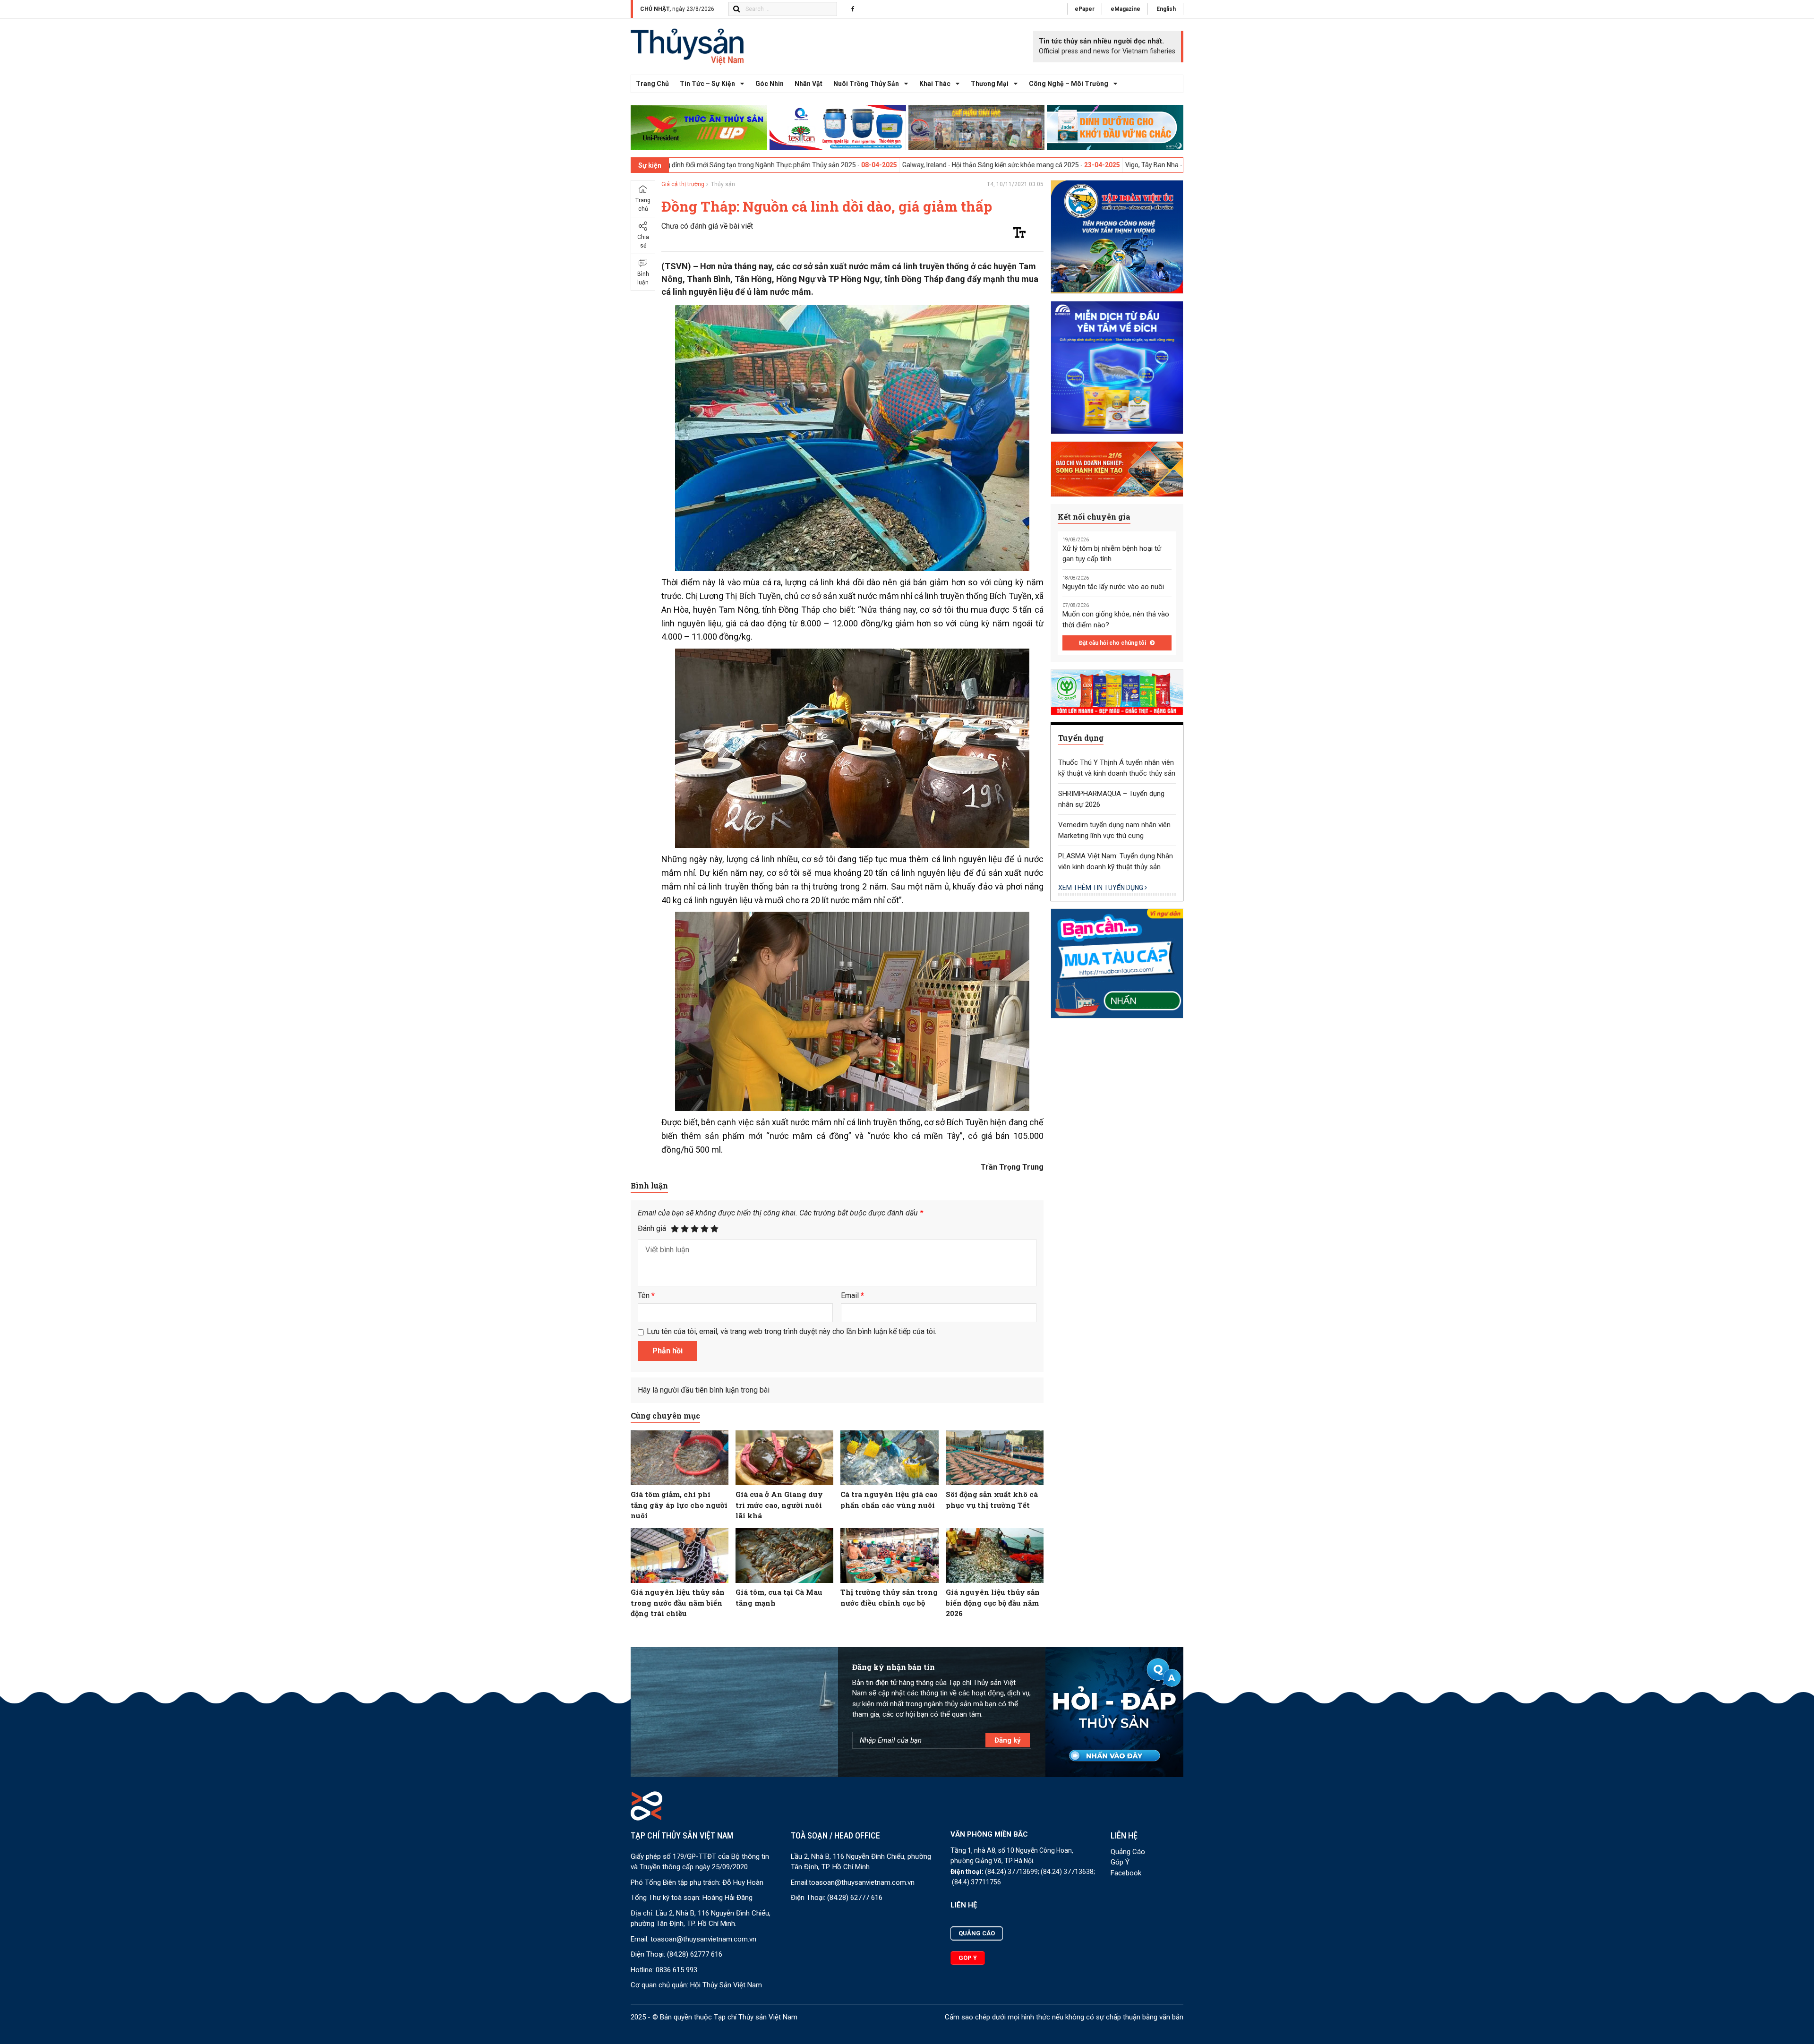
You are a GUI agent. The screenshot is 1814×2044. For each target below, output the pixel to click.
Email (852, 1296)
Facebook (1126, 1873)
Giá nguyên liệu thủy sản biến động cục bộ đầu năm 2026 (993, 1603)
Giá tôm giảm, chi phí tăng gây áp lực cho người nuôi (679, 1505)
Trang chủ (652, 84)
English (1166, 9)
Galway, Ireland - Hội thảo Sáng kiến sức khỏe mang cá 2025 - (835, 165)
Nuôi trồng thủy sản (866, 84)
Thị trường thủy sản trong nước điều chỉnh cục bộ (889, 1597)
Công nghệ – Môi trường (1069, 84)
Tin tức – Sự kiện (707, 84)
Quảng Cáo (1128, 1852)
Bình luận (643, 278)
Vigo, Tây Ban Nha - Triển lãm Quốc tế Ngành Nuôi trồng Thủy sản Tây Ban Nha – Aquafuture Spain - (1115, 165)
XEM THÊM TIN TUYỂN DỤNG (1101, 888)
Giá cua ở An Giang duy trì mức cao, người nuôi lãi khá (779, 1505)
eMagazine (1125, 9)
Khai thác (935, 84)
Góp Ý (1120, 1862)
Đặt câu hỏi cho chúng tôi (1113, 643)
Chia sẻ (643, 241)
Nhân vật (809, 84)
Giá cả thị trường (683, 184)
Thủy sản (723, 184)
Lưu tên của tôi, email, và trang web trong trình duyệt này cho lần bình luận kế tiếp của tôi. (791, 1331)
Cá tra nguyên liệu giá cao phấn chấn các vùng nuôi (889, 1500)
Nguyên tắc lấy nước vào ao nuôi (1113, 587)
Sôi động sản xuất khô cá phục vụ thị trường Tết (992, 1500)
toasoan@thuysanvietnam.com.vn (703, 1939)
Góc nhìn (770, 84)
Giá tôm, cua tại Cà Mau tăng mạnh (779, 1597)
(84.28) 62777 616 (695, 1954)
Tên (646, 1296)
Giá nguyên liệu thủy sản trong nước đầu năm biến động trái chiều (678, 1603)
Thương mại (990, 84)
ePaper (1085, 9)
